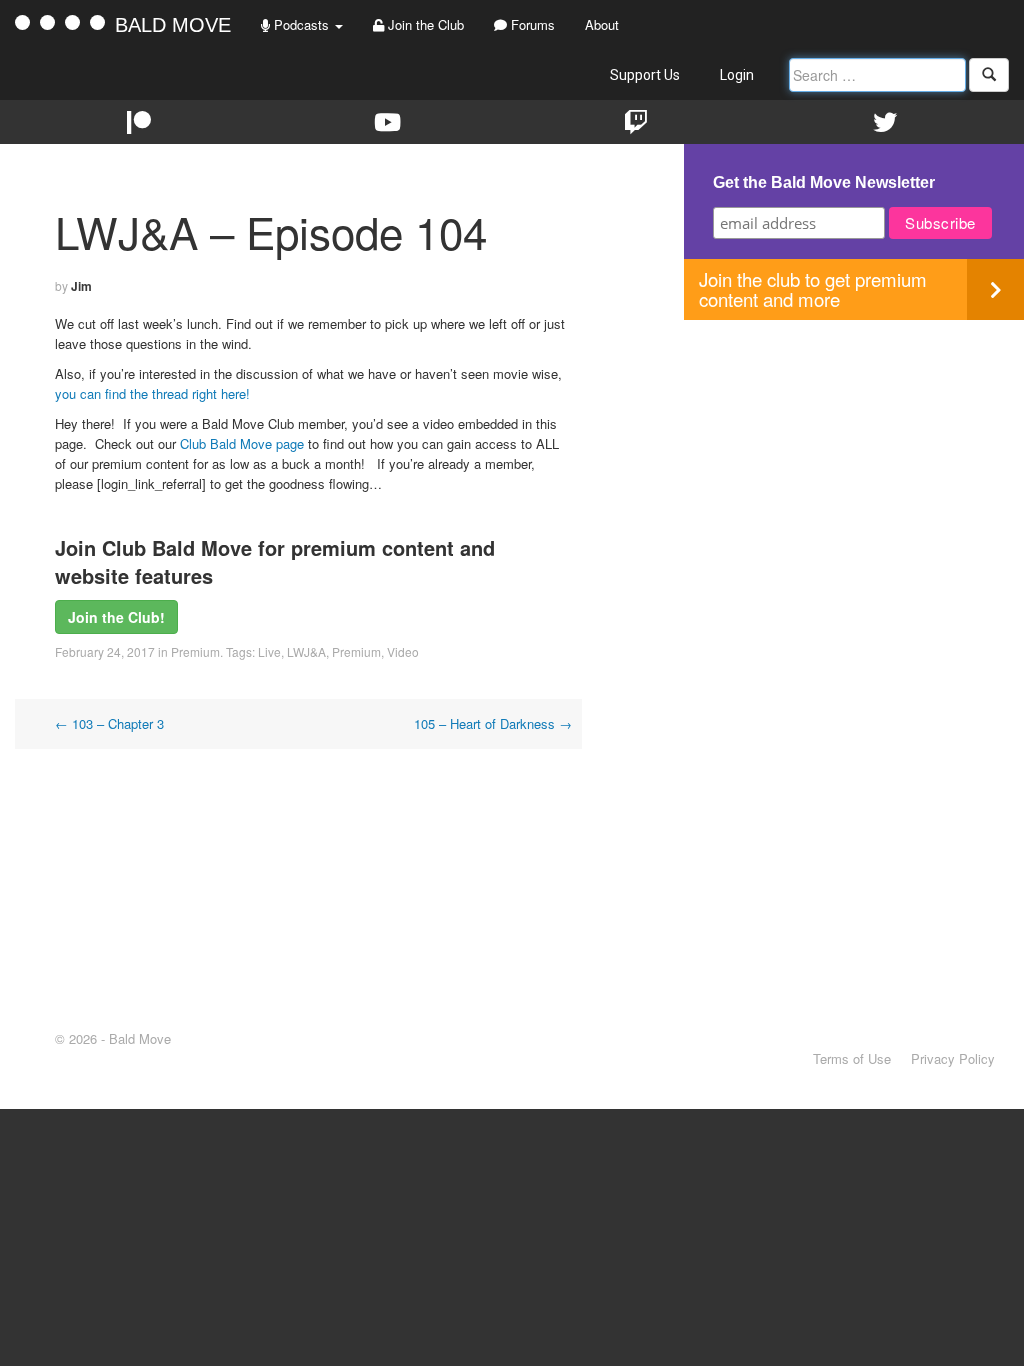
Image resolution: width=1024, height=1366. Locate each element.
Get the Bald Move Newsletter (824, 182)
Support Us (645, 75)
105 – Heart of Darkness (493, 723)
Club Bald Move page (242, 443)
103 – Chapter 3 (109, 723)
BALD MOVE (173, 25)
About (602, 24)
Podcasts (301, 24)
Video (403, 651)
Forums (531, 24)
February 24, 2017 (105, 651)
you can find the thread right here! (152, 393)
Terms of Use (852, 1058)
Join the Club (424, 24)
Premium (195, 651)
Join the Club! (116, 617)
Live (269, 651)
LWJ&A (306, 651)
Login (737, 75)
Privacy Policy (953, 1058)
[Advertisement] (854, 460)
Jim (81, 286)
